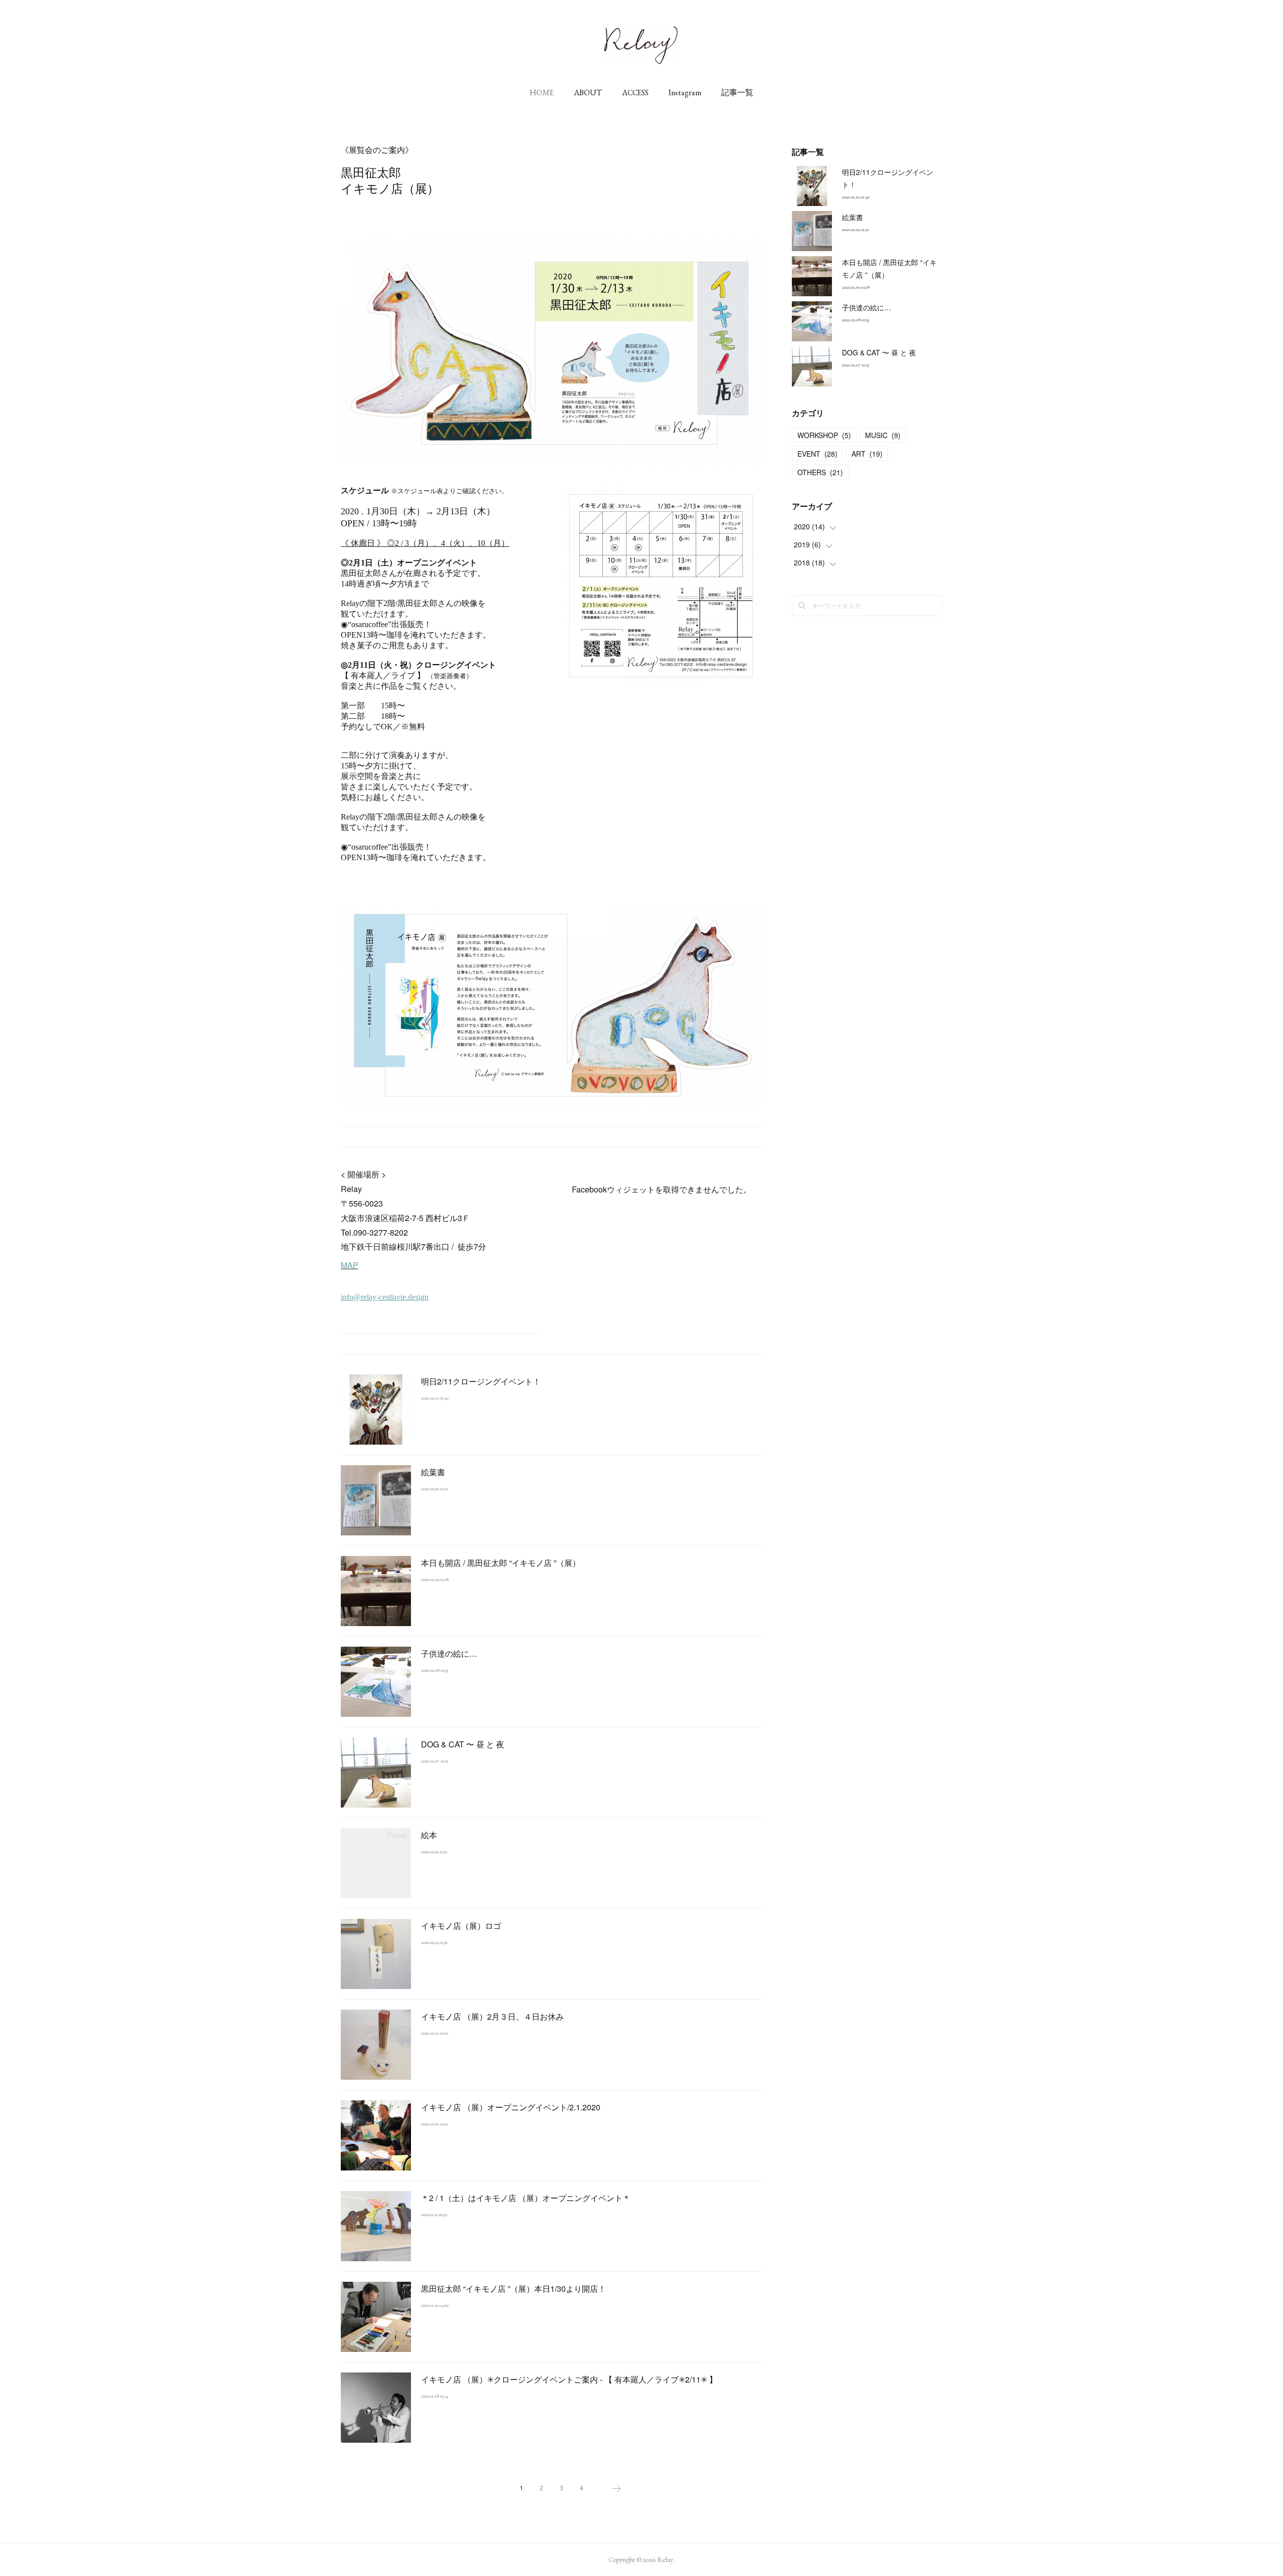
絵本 (429, 1835)
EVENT (817, 454)
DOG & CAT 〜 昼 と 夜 (463, 1744)
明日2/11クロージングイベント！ (481, 1381)
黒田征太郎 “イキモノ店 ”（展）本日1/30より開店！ (513, 2289)
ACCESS (635, 92)
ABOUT (588, 92)
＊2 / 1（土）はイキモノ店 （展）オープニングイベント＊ (526, 2198)
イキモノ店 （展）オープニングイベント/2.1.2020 (511, 2107)
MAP (350, 1265)
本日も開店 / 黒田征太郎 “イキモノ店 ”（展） (501, 1563)
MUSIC (883, 435)
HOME (542, 92)
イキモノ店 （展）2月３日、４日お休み (492, 2016)
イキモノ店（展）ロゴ (461, 1926)
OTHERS (820, 472)
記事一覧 (737, 92)
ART (867, 454)
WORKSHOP (824, 435)
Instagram (685, 92)
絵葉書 (433, 1472)
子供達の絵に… (449, 1653)
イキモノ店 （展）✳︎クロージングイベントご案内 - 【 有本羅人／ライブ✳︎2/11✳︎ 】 (569, 2379)
